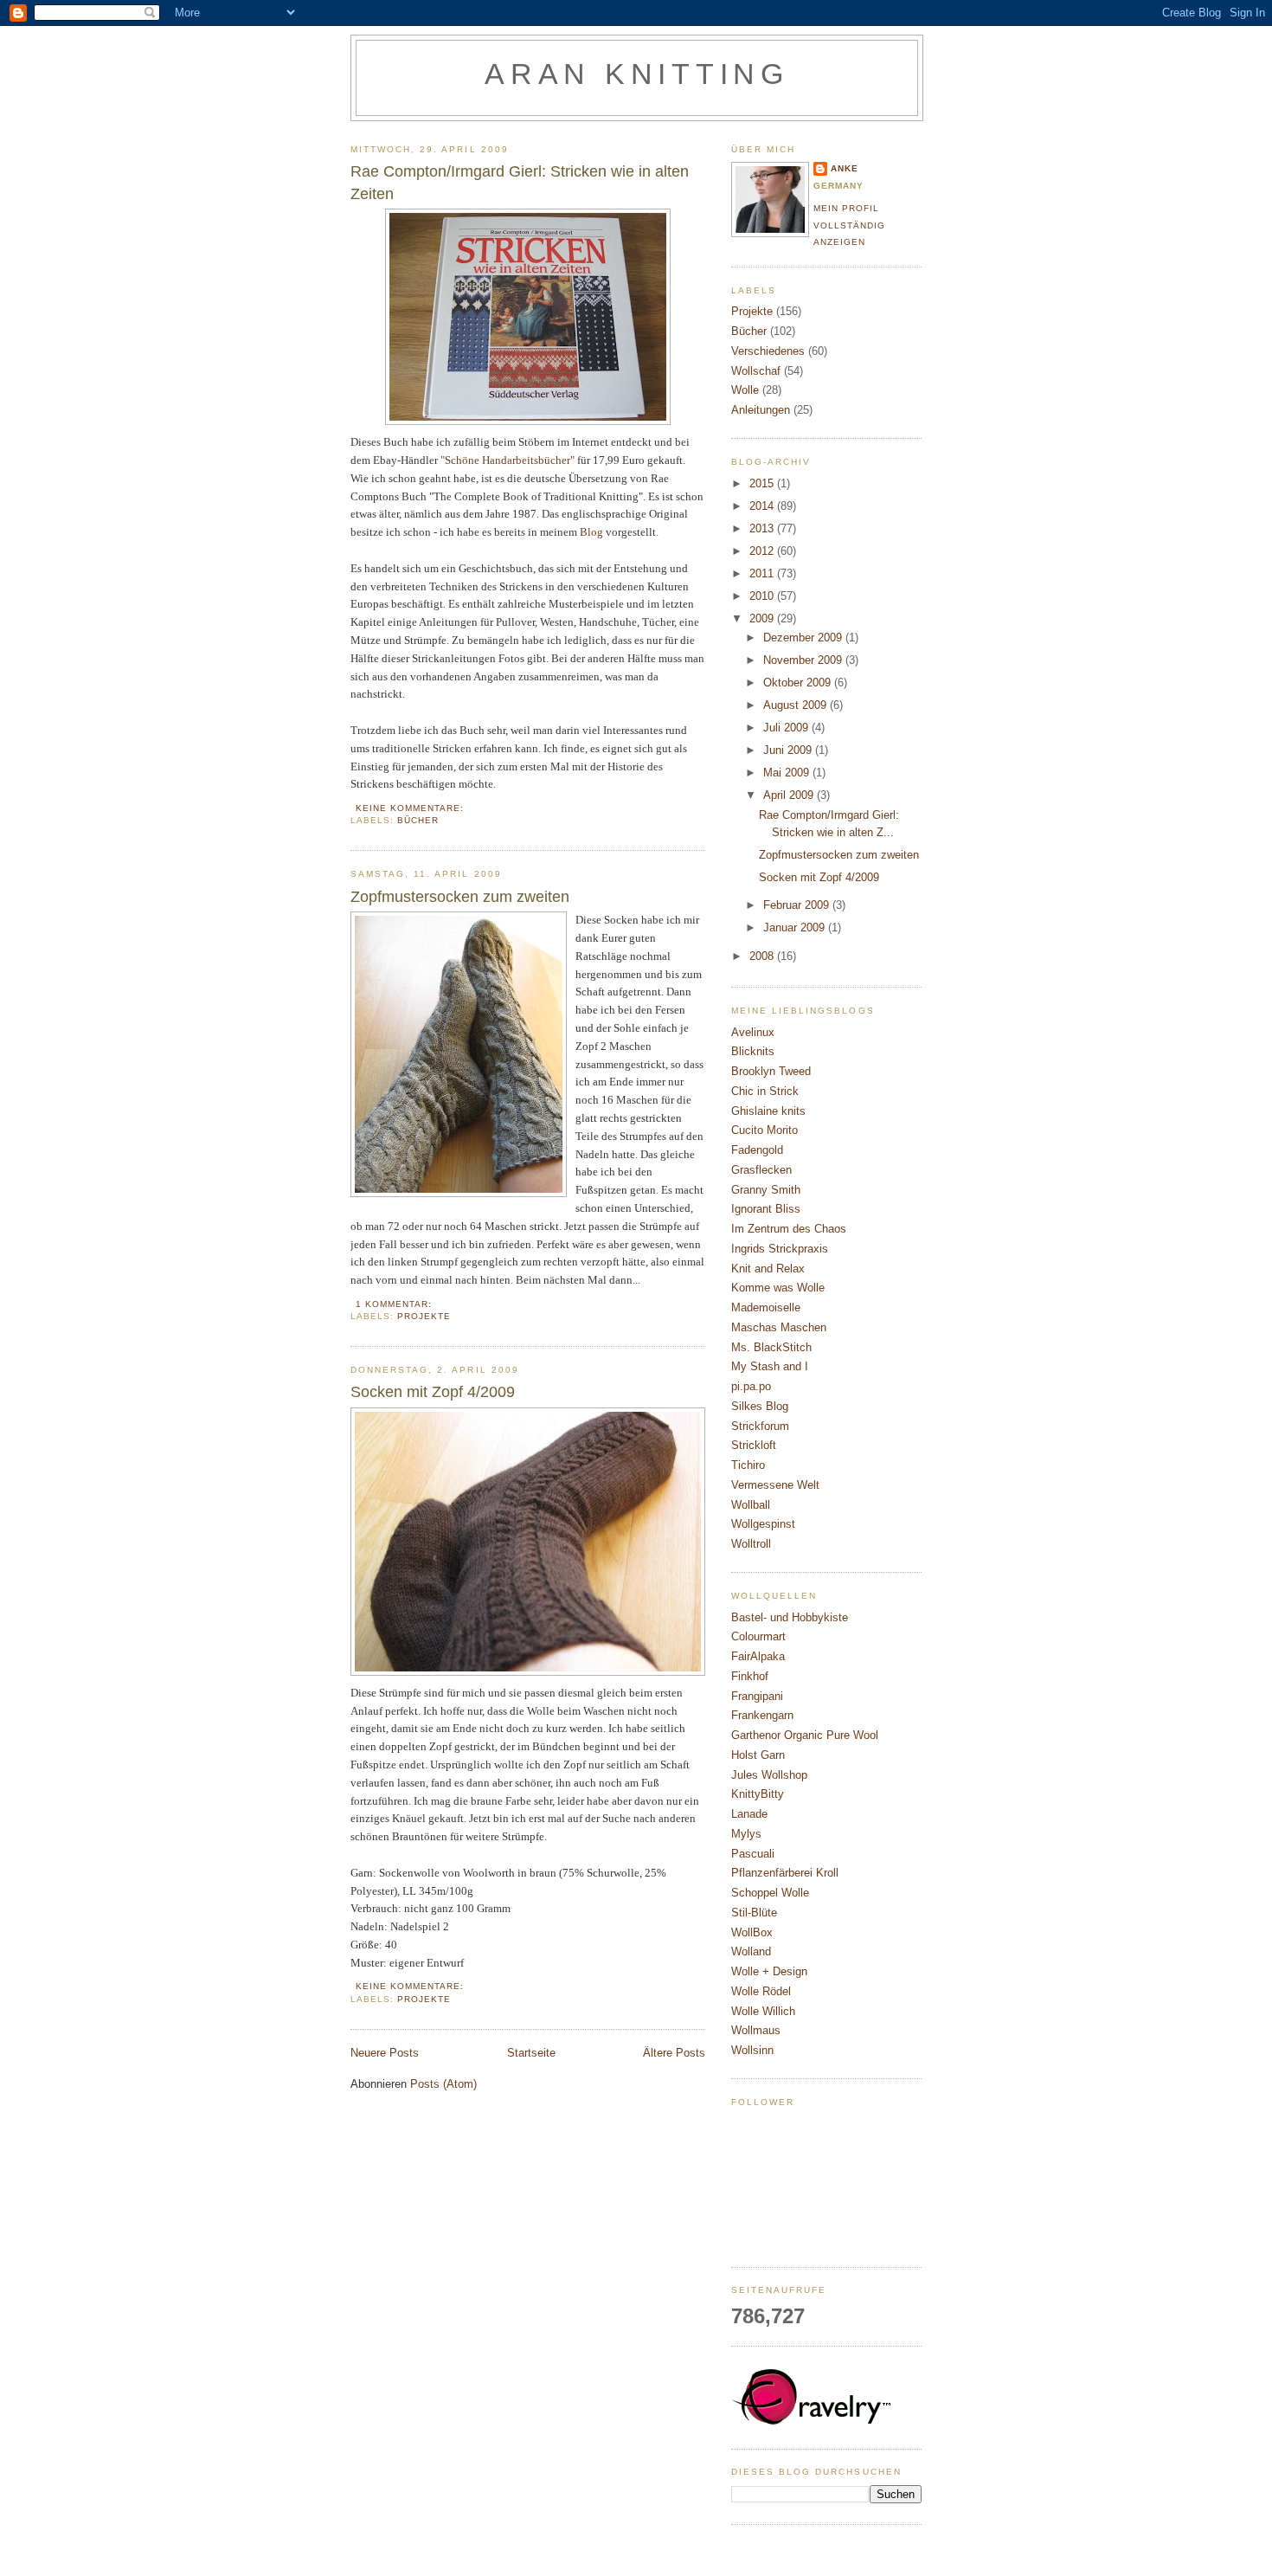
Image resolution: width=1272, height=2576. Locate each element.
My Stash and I (770, 1366)
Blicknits (753, 1051)
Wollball (751, 1505)
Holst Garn (758, 1755)
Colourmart (758, 1636)
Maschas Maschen (779, 1327)
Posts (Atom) (443, 2084)
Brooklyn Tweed (771, 1071)
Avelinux (753, 1032)
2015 (763, 483)
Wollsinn (752, 2050)
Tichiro (748, 1465)
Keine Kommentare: (411, 808)
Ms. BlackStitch (771, 1347)
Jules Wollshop (769, 1775)
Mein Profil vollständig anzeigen (849, 225)
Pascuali (753, 1854)
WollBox (752, 1932)
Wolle (745, 390)
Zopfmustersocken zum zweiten (460, 897)
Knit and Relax (768, 1269)
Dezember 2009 (804, 638)
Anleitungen (761, 410)
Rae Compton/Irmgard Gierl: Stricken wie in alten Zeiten (520, 182)
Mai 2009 (788, 773)
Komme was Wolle (778, 1288)
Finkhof (750, 1676)
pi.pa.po (751, 1386)
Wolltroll (751, 1544)
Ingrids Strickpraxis (780, 1249)
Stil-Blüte (754, 1913)
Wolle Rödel (761, 1991)
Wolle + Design (769, 1971)
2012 (763, 551)
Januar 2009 (796, 927)
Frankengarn (762, 1715)
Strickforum (760, 1426)
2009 (763, 618)
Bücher (418, 820)
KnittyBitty (758, 1794)
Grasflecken (761, 1170)
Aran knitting (637, 74)
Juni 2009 (789, 750)
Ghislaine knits (768, 1111)
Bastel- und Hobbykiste (790, 1617)
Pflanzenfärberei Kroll (785, 1873)
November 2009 (804, 660)
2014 (763, 506)
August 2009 (797, 705)
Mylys (746, 1834)
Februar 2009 (798, 905)
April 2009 (790, 795)
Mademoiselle (766, 1307)
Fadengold (757, 1150)
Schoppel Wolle (770, 1893)
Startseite (531, 2053)
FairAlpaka (758, 1656)
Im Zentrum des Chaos (789, 1229)
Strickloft (754, 1445)
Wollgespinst (763, 1524)
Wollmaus (756, 2030)
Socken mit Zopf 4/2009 (433, 1392)
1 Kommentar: (395, 1304)
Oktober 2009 (799, 683)
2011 (763, 573)
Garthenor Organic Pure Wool (805, 1735)
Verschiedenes (768, 351)
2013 (763, 528)
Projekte (424, 1316)
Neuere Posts (385, 2053)
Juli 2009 (787, 728)
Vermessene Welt (775, 1485)
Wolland (751, 1951)
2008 (763, 956)
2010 (763, 596)
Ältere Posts (674, 2053)
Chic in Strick (765, 1091)
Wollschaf (756, 371)
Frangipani (757, 1696)
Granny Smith (766, 1190)
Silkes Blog (760, 1406)
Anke (845, 168)
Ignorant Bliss (766, 1209)
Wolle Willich (763, 2011)
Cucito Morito (764, 1130)
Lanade (749, 1814)
